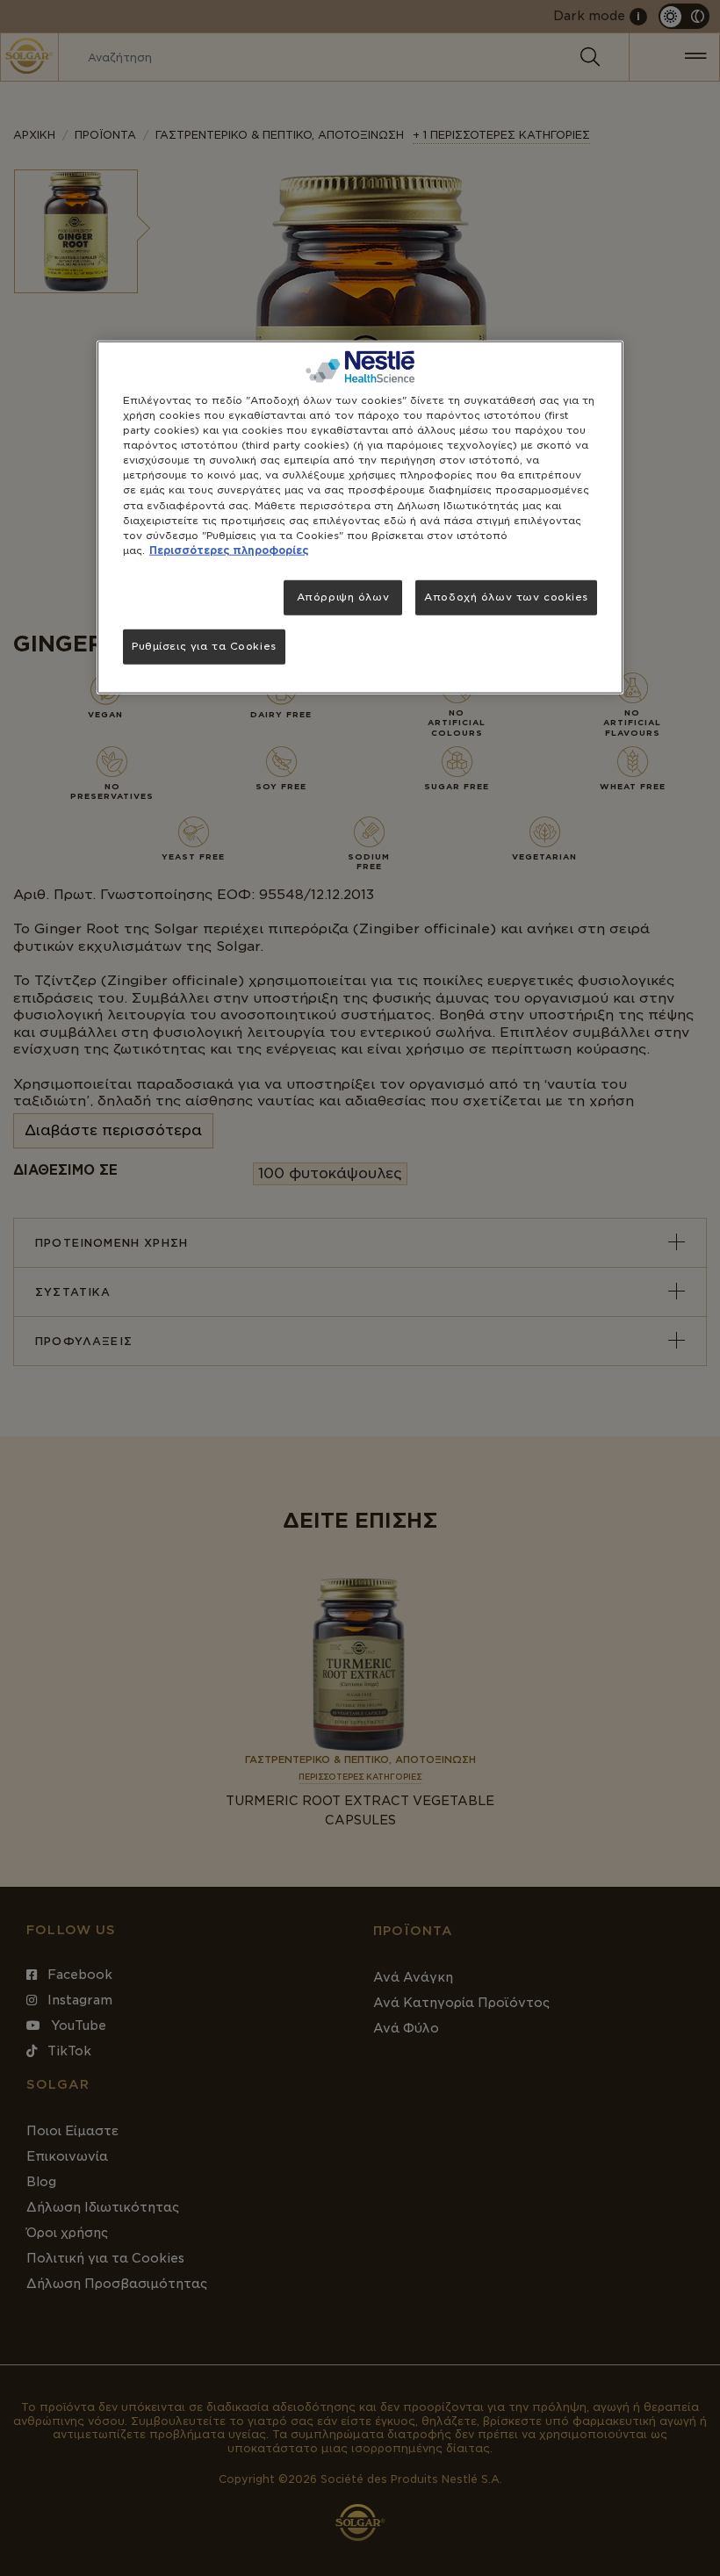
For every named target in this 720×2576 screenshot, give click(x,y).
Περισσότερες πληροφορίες (229, 550)
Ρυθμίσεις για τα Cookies (204, 645)
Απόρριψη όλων (343, 596)
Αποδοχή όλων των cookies (506, 596)
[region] (360, 518)
